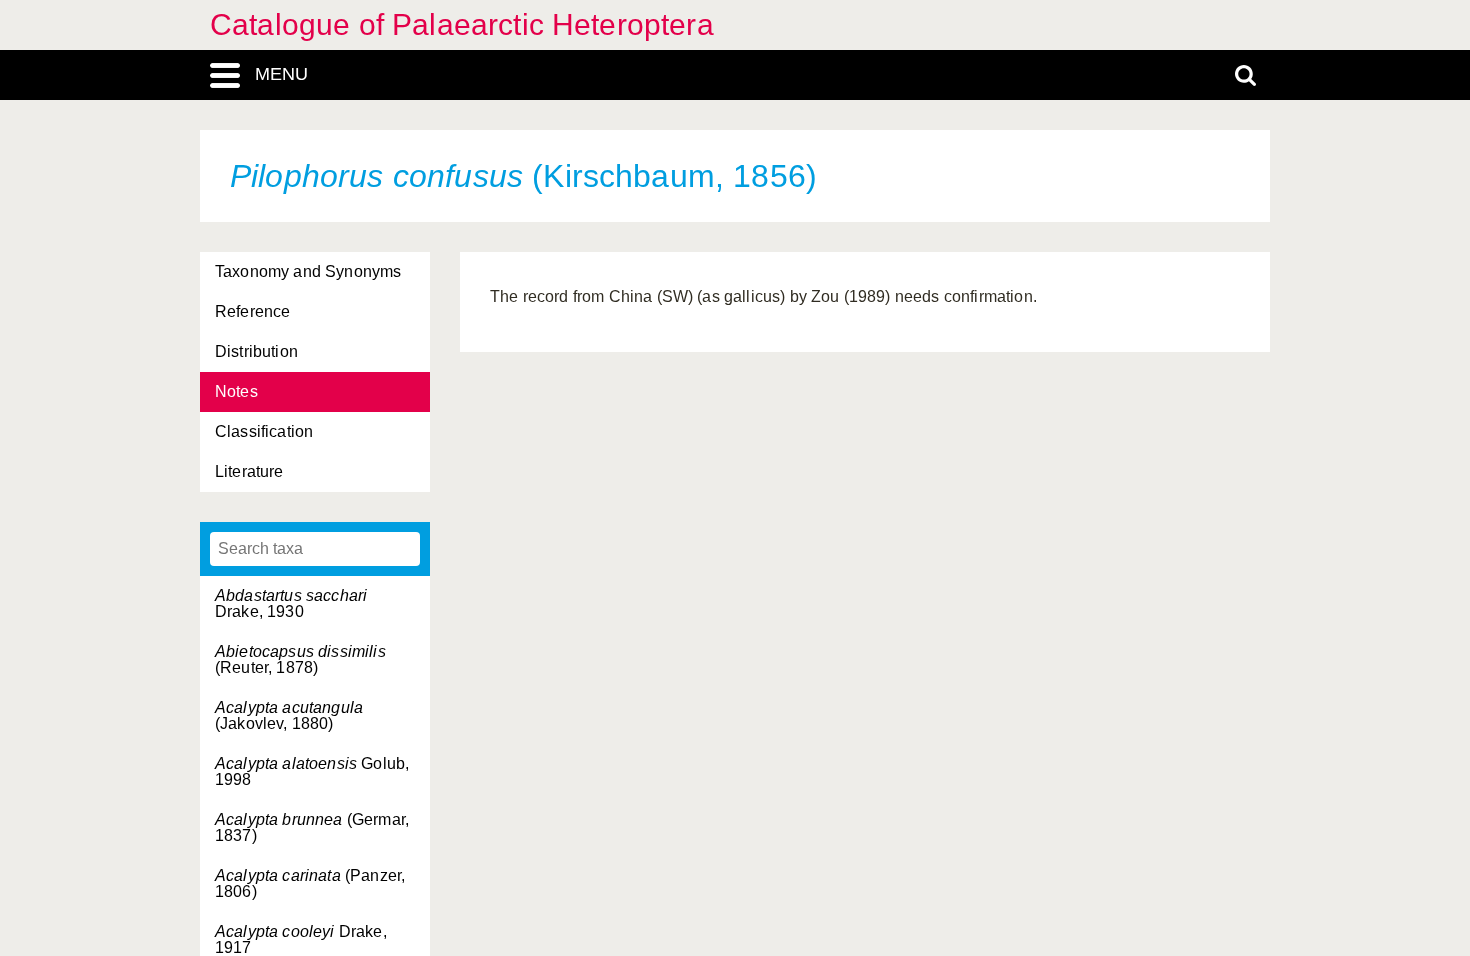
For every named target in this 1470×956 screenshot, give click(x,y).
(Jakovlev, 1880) (289, 715)
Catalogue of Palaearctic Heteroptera (462, 24)
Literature (249, 471)
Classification (264, 431)
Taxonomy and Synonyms (308, 271)
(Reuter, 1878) (300, 659)
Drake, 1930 (291, 603)
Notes (236, 391)
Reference (252, 311)
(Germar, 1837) (312, 827)
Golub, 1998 (312, 771)
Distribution (256, 351)
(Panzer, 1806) (310, 883)
